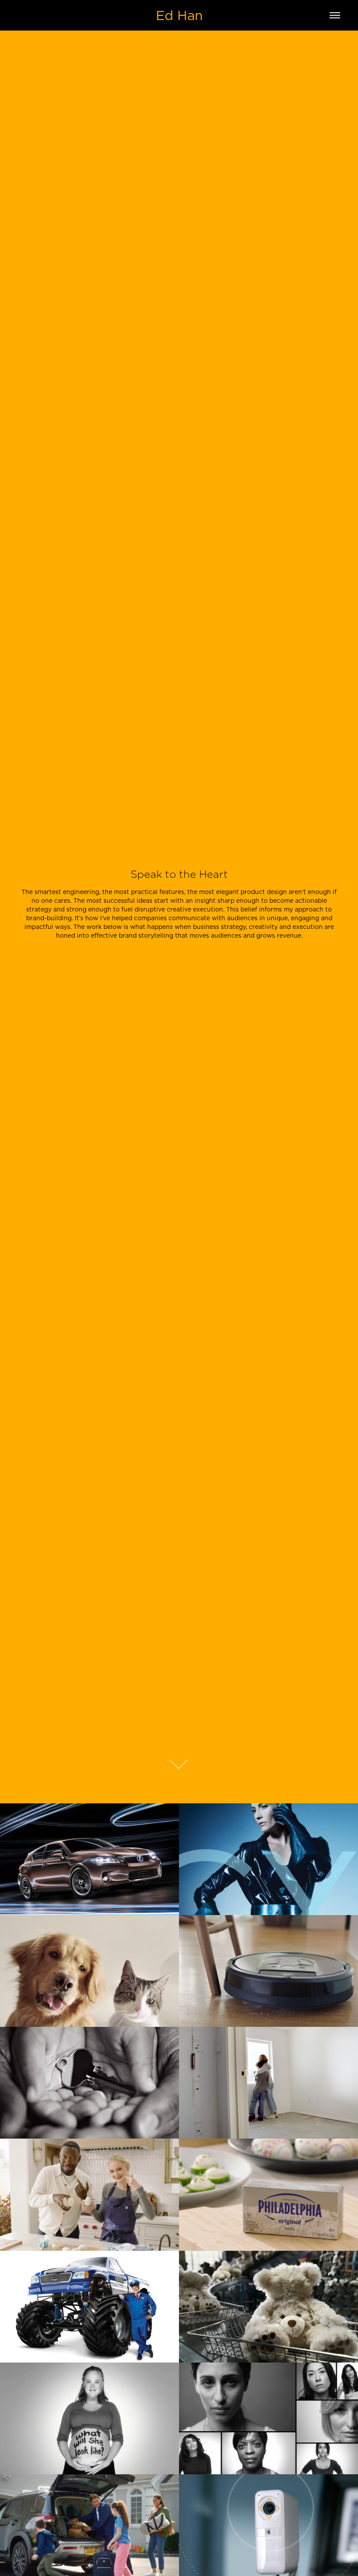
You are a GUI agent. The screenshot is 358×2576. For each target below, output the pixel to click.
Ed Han (179, 15)
